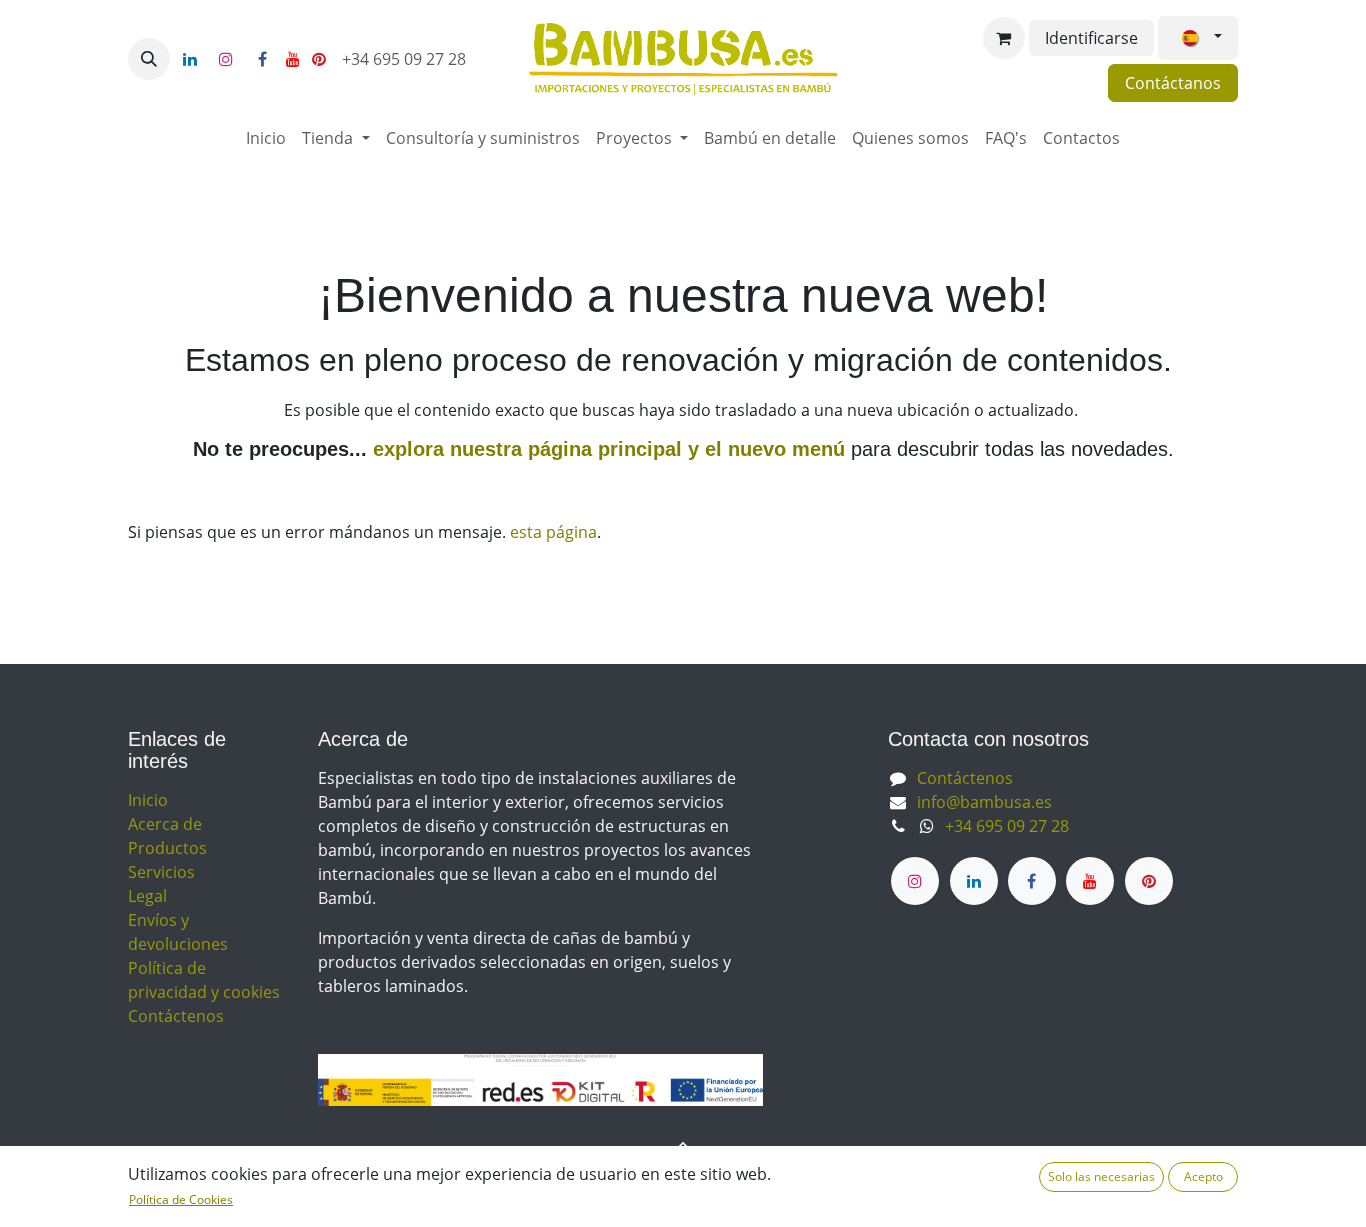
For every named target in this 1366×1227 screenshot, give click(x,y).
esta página (553, 532)
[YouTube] (293, 59)
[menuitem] (266, 138)
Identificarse (1091, 38)
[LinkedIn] (190, 59)
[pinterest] (319, 59)
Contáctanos (1173, 83)
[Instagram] (226, 59)
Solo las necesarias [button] (1101, 1176)
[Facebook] (262, 59)
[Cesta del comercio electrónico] (1004, 38)
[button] (149, 59)
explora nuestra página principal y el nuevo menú (606, 449)
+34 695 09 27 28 (406, 59)
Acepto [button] (1203, 1176)
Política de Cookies (181, 1199)
